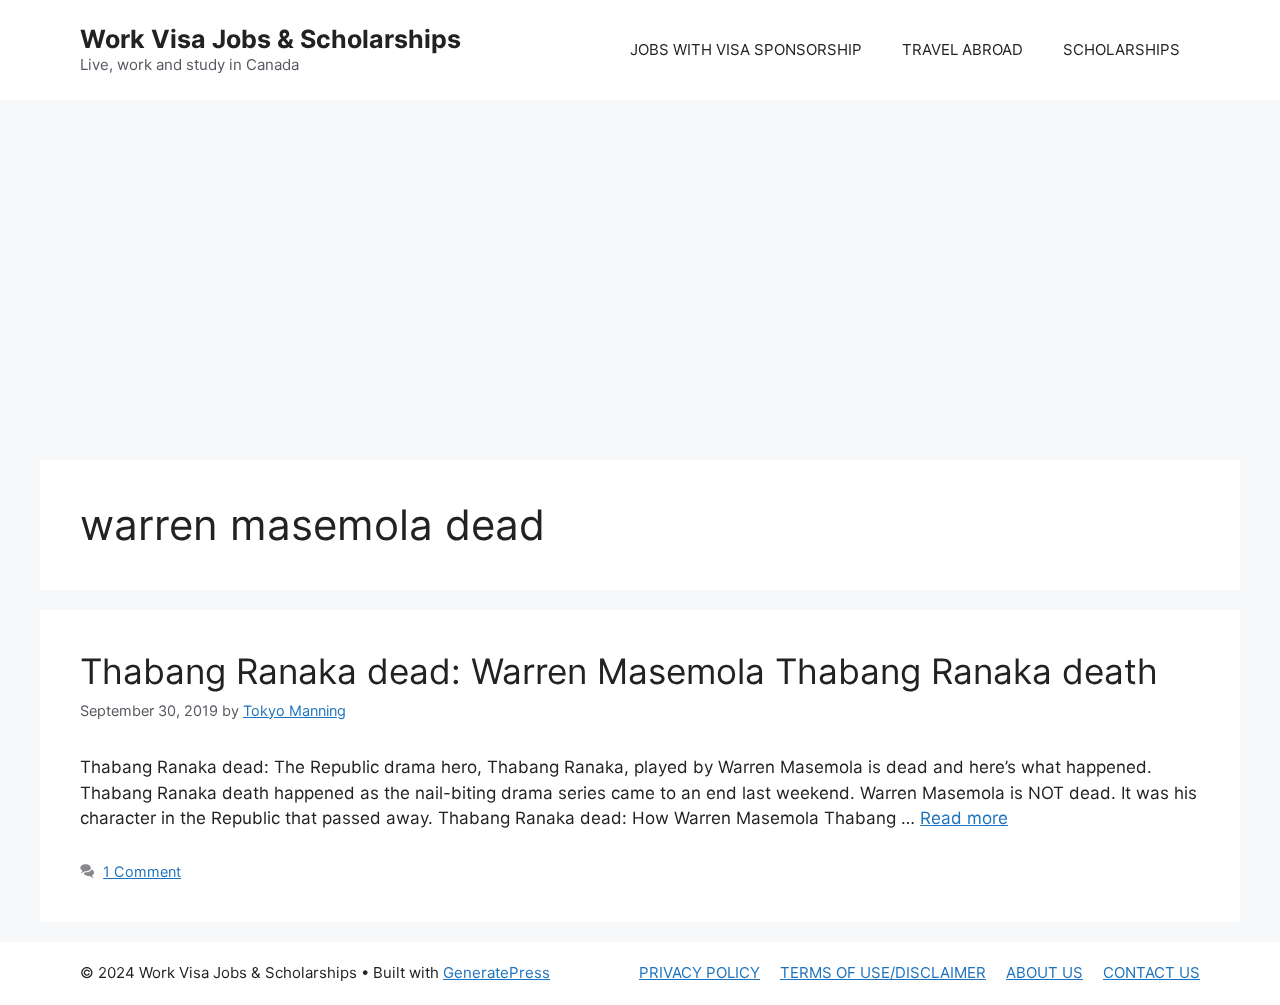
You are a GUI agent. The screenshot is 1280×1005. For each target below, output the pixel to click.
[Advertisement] (640, 260)
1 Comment (142, 871)
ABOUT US (1044, 972)
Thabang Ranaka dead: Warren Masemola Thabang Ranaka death (619, 671)
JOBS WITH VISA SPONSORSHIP (746, 49)
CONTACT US (1151, 972)
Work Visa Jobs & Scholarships (270, 39)
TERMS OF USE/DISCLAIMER (883, 972)
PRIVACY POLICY (699, 972)
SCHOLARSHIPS (1121, 49)
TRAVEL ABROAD (962, 49)
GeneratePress (496, 972)
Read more (964, 818)
